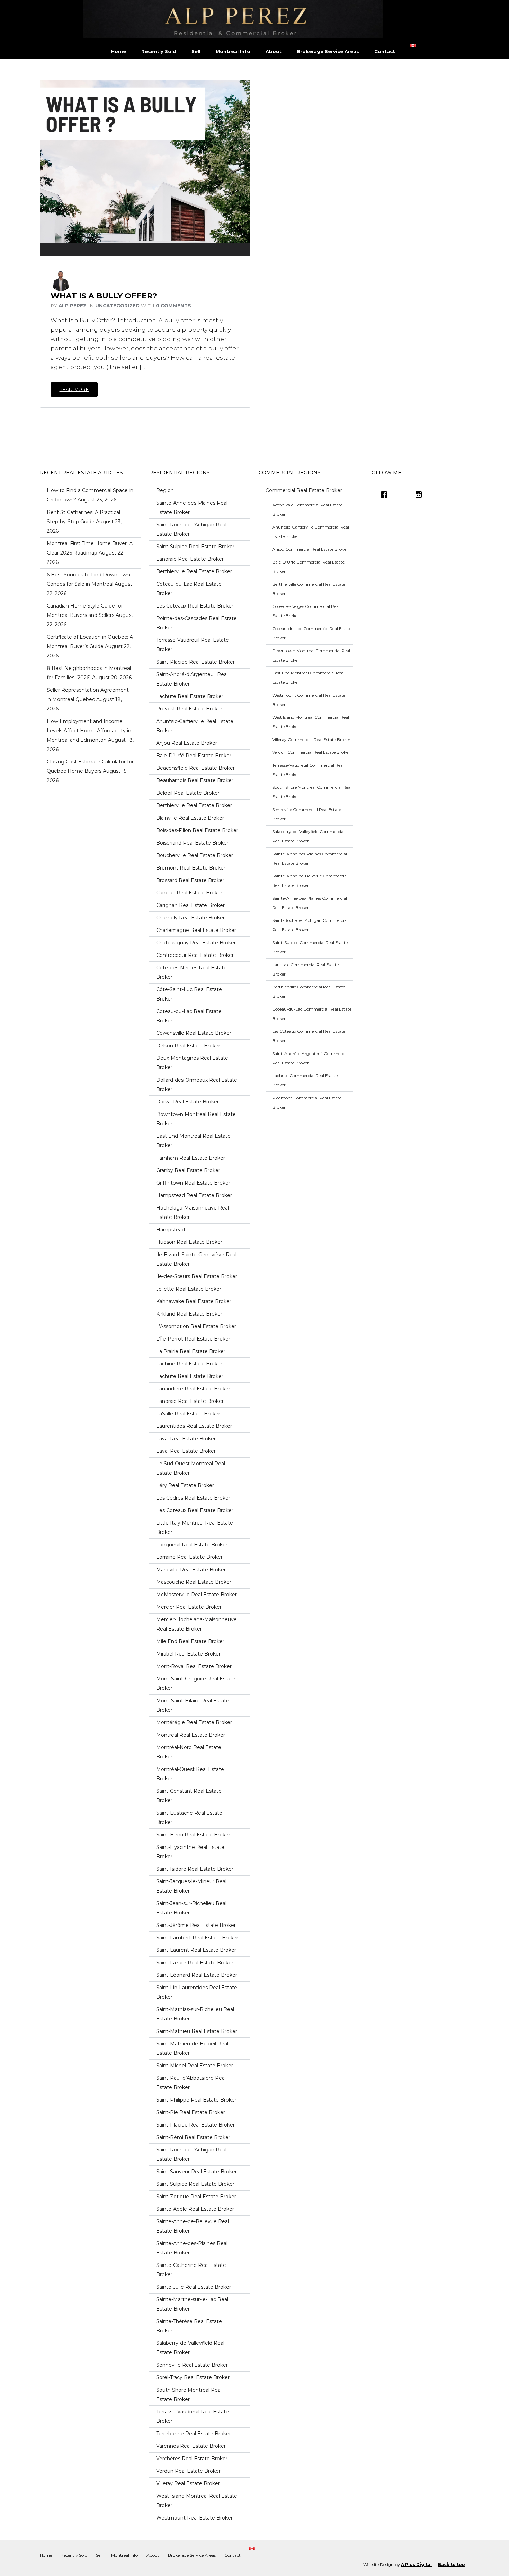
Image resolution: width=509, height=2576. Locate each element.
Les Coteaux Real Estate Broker (195, 606)
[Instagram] (420, 495)
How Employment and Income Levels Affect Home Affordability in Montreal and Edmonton (89, 731)
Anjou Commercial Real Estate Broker (310, 549)
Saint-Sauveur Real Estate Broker (197, 2172)
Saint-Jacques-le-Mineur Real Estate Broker (191, 1886)
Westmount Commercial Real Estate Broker (309, 700)
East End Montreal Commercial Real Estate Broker (308, 678)
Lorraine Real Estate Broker (189, 1557)
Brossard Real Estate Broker (190, 880)
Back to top (452, 2564)
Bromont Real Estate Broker (191, 868)
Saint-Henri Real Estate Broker (193, 1835)
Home (119, 51)
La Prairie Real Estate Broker (191, 1351)
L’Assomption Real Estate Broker (196, 1326)
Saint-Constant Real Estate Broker (189, 1796)
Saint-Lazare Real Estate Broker (195, 1963)
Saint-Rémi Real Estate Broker (193, 2137)
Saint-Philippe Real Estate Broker (196, 2100)
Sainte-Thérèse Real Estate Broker (189, 2326)
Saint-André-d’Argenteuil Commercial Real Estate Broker (310, 1058)
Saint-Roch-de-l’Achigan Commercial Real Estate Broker (310, 925)
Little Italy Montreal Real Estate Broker (195, 1527)
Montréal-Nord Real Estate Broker (189, 1752)
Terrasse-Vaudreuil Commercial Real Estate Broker (308, 770)
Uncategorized (117, 306)
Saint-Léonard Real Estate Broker (197, 1975)
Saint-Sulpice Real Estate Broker (195, 547)
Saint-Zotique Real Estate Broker (196, 2197)
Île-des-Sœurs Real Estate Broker (197, 1276)
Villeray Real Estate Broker (188, 2483)
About (274, 51)
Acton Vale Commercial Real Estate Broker (307, 509)
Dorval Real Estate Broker (187, 1102)
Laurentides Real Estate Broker (194, 1426)
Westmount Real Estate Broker (194, 2518)
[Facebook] (386, 495)
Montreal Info (233, 51)
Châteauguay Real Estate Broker (196, 943)
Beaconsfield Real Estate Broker (195, 768)
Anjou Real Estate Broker (187, 743)
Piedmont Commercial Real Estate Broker (307, 1102)
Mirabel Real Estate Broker (188, 1654)
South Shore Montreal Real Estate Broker (189, 2395)
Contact (385, 51)
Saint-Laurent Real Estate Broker (196, 1950)
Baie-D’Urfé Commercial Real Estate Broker (308, 567)
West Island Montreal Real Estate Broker (197, 2501)
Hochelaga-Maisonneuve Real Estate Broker (193, 1212)
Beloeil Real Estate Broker (188, 793)
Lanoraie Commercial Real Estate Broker (305, 969)
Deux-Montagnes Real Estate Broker (192, 1063)
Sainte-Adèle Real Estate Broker (195, 2209)
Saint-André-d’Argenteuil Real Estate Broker (192, 679)
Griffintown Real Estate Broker (193, 1183)
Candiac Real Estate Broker (189, 893)
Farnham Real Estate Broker (191, 1158)
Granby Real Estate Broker (188, 1170)
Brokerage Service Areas (328, 51)
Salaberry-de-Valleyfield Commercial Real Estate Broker (308, 836)
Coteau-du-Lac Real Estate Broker (189, 589)
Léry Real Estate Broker (185, 1485)
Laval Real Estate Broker (186, 1439)
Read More (74, 389)
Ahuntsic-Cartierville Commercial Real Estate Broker (311, 532)
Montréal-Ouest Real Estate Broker (190, 1774)
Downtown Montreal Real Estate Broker (196, 1119)
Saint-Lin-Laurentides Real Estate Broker (197, 1992)
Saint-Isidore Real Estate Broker (195, 1869)
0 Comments (173, 306)
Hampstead (171, 1230)
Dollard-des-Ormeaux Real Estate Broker (197, 1085)
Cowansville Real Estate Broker (194, 1033)
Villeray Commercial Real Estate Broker (311, 739)
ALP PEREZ (73, 306)
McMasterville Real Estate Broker (197, 1595)
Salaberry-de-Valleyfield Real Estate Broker (190, 2348)
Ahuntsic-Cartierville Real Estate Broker (195, 726)
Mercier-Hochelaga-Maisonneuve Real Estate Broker (197, 1624)
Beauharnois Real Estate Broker (195, 780)
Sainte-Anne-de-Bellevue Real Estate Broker (193, 2226)
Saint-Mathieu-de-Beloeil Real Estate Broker (192, 2048)
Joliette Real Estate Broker (189, 1289)
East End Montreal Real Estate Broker (193, 1141)
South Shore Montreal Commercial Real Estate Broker (312, 792)
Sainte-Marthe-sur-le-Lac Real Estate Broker (192, 2304)
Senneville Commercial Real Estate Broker (307, 814)
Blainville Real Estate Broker (190, 818)
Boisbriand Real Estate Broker (192, 843)
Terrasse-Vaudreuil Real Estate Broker (193, 645)
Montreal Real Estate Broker (191, 1735)
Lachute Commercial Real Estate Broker (305, 1080)
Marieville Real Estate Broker (191, 1570)
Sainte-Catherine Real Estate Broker (191, 2270)
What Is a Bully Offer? (104, 296)
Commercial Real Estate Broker (304, 490)
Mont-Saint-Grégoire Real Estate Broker (196, 1683)
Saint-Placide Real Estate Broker (195, 662)
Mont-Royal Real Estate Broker (194, 1666)
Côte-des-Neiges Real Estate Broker (191, 972)
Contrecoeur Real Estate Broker (195, 955)
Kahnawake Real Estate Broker (194, 1301)
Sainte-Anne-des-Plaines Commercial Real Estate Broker (310, 858)
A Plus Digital (416, 2564)
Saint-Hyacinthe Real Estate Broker (190, 1852)
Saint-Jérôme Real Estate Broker (196, 1925)
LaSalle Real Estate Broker (188, 1414)
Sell (196, 51)
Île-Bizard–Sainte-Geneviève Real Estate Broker (196, 1259)
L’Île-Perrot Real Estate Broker (193, 1339)
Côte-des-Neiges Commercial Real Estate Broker (306, 611)
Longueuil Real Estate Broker (192, 1545)
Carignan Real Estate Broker (190, 905)
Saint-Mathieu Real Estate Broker (197, 2031)
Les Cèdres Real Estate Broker (193, 1498)
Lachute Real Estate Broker (190, 696)
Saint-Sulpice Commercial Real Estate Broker (310, 947)
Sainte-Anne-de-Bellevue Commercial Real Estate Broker (310, 881)
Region (165, 490)
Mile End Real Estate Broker (190, 1641)
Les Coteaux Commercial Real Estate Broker (309, 1036)
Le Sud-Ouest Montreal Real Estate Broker (191, 1468)
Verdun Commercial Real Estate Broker (311, 752)
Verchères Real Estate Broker (192, 2459)
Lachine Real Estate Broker (189, 1364)
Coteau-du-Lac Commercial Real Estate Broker (312, 633)
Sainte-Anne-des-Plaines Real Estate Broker (192, 508)
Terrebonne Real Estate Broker (194, 2434)
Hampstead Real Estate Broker (194, 1195)
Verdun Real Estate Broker (188, 2471)
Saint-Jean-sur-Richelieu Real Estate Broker (191, 1908)
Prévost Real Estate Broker (189, 709)
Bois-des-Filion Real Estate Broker (197, 830)
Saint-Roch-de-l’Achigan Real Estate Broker (191, 529)
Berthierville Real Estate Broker (194, 571)
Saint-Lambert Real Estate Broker (197, 1938)
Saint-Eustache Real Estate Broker (189, 1818)
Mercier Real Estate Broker (189, 1607)
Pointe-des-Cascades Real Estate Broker (197, 623)
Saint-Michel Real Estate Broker (195, 2066)
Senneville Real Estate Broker (192, 2365)
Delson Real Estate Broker (188, 1046)
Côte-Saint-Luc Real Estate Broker (189, 994)
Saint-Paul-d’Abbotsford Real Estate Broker (191, 2083)
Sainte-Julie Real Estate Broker (194, 2287)
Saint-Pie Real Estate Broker (191, 2112)
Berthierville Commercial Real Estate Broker (309, 589)
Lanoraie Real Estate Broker (190, 559)
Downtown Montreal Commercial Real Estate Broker (311, 655)
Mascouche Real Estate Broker (194, 1582)
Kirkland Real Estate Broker (189, 1314)
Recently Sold (159, 51)
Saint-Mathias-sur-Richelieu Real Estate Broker (195, 2014)
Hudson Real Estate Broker (189, 1242)
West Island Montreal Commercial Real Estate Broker (311, 722)
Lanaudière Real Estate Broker (193, 1389)
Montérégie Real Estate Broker (194, 1722)
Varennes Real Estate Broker (191, 2446)
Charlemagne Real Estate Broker (196, 930)
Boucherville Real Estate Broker (195, 855)
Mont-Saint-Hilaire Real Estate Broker (193, 1705)
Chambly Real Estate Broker (190, 918)
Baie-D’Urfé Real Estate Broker (194, 756)
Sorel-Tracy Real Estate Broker (193, 2377)
